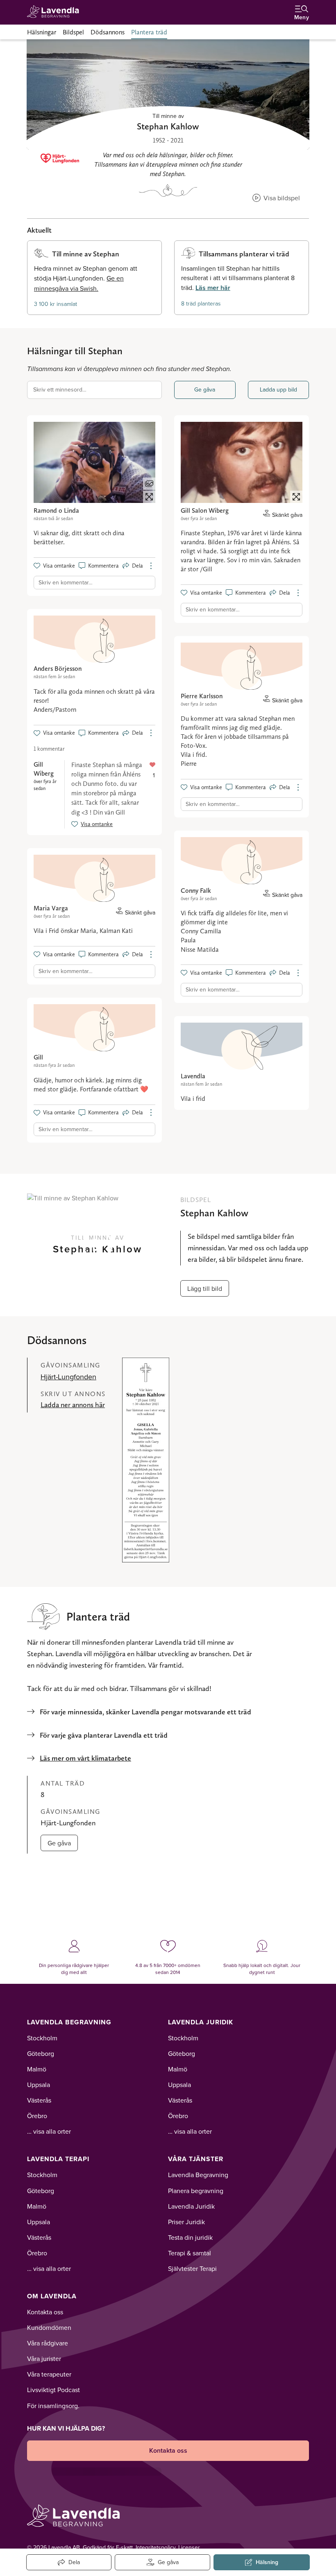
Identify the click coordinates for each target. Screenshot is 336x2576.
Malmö (37, 2069)
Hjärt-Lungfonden (68, 1377)
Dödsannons (108, 32)
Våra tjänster (196, 2159)
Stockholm (42, 2038)
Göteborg (41, 2053)
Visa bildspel (281, 198)
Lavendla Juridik (201, 2022)
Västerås (39, 2100)
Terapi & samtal (190, 2253)
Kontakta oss (45, 2312)
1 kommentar (49, 749)
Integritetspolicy (156, 2547)
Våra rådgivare (48, 2343)
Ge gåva (205, 389)
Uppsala (39, 2085)
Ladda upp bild (278, 389)
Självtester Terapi (192, 2268)
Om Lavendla (52, 2296)
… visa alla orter (49, 2131)
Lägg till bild (205, 1288)
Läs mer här (213, 288)
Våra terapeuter (49, 2374)
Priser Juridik (186, 2222)
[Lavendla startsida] (56, 12)
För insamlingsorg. (53, 2406)
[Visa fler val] (151, 566)
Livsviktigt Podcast (53, 2390)
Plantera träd (149, 32)
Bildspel (73, 32)
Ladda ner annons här (73, 1405)
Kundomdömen (49, 2327)
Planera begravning (196, 2191)
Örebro (37, 2116)
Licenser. (190, 2547)
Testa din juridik (190, 2237)
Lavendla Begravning (69, 2022)
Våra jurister (44, 2359)
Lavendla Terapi (58, 2159)
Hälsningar (42, 32)
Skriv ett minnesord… (60, 389)
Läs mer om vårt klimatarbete (85, 1758)
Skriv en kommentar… (66, 582)
